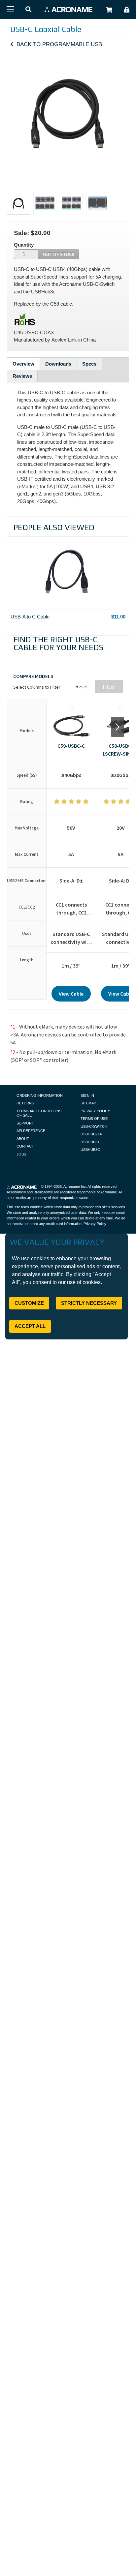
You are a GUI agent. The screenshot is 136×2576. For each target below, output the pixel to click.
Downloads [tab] (58, 364)
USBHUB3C (90, 1150)
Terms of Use (94, 1119)
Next (118, 727)
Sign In (87, 1095)
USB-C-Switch (94, 1126)
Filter (109, 686)
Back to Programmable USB (59, 44)
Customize (29, 1303)
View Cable (71, 994)
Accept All (30, 1326)
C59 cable (61, 304)
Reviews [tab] (22, 376)
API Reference (31, 1131)
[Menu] (10, 9)
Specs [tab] (89, 364)
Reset (82, 686)
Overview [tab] (23, 364)
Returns (25, 1103)
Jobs (21, 1154)
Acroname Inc (75, 1186)
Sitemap (88, 1103)
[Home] (68, 9)
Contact (25, 1146)
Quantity (24, 245)
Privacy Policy (95, 1111)
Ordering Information (40, 1095)
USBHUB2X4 (91, 1134)
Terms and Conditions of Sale (39, 1113)
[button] (28, 10)
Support (25, 1123)
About (23, 1139)
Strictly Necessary (89, 1303)
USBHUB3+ (90, 1142)
